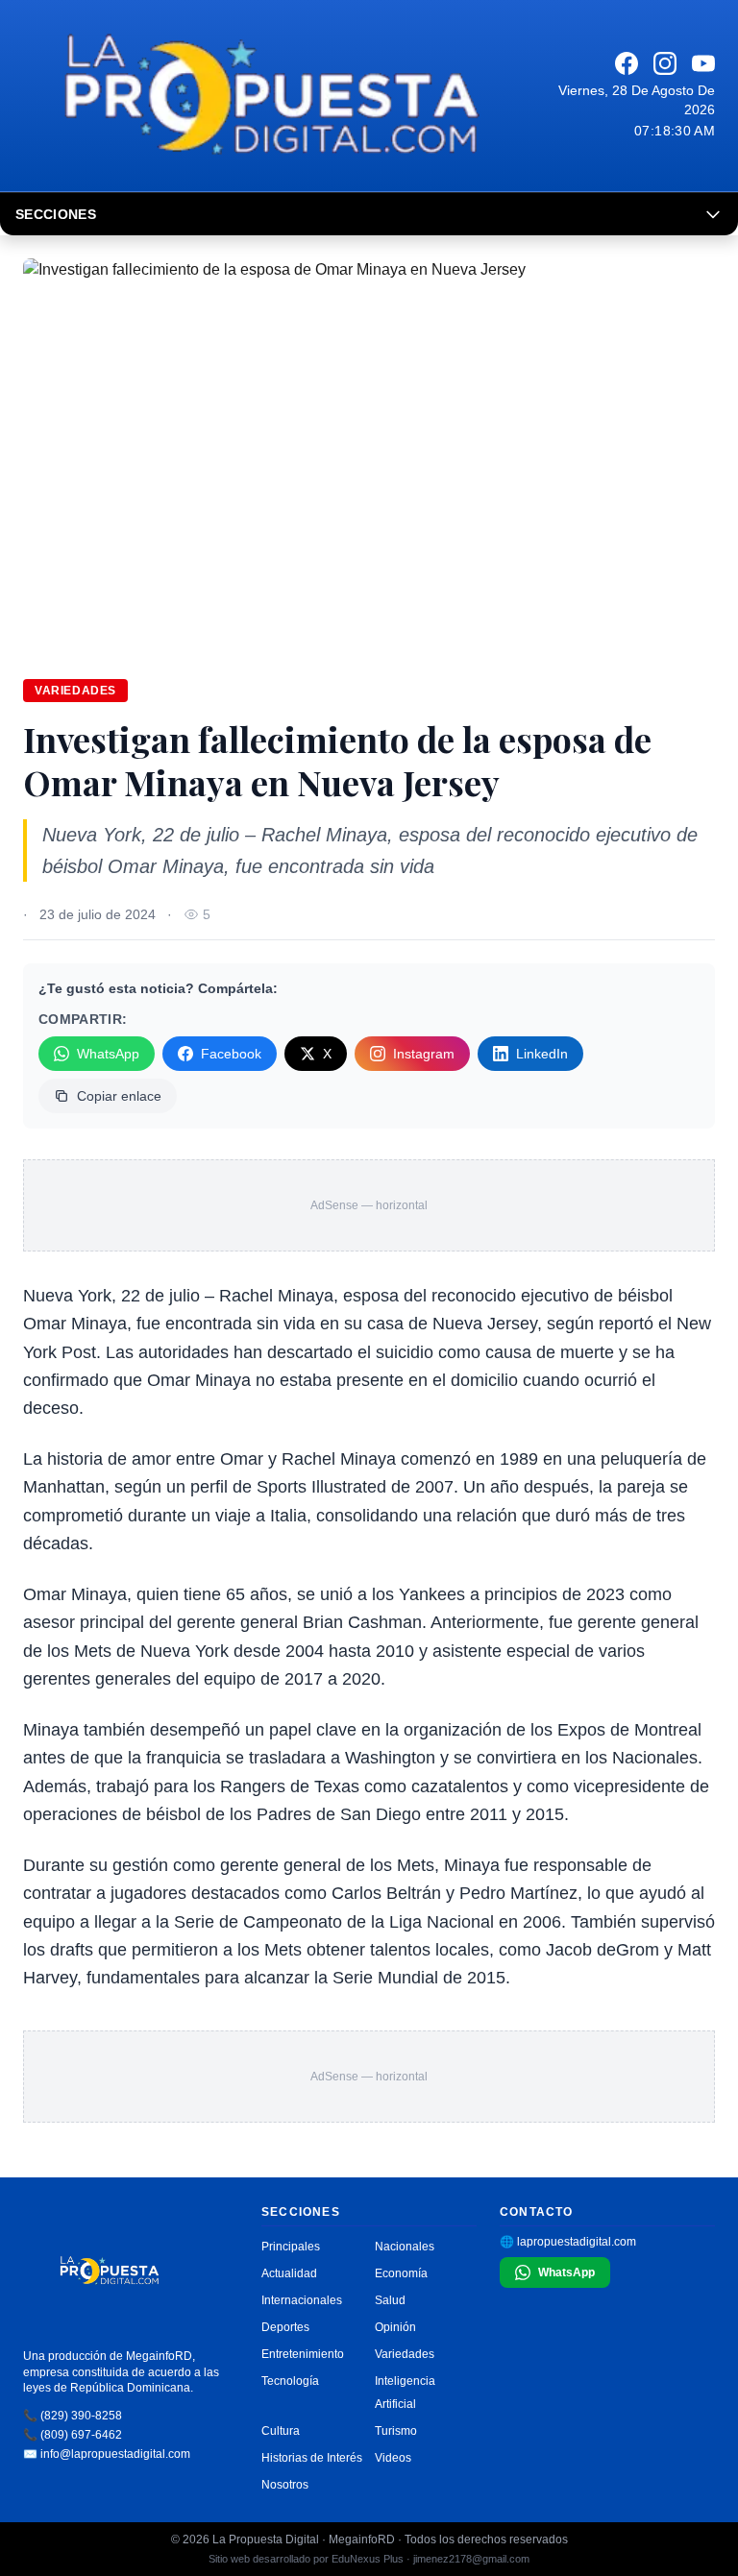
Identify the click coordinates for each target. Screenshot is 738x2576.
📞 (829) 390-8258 (73, 2416)
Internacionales (302, 2300)
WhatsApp (108, 1054)
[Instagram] (665, 63)
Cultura (281, 2431)
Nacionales (405, 2247)
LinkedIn (542, 1054)
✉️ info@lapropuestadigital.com (107, 2454)
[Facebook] (627, 63)
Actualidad (289, 2273)
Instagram (424, 1054)
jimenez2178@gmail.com (471, 2559)
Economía (401, 2273)
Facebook (231, 1054)
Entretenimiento (303, 2354)
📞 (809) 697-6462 (73, 2435)
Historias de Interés (312, 2458)
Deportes (285, 2327)
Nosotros (285, 2485)
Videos (393, 2458)
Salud (390, 2300)
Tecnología (290, 2381)
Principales (291, 2247)
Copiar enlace (119, 1096)
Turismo (396, 2431)
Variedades (75, 691)
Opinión (395, 2327)
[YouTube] (703, 63)
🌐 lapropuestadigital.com (568, 2242)
